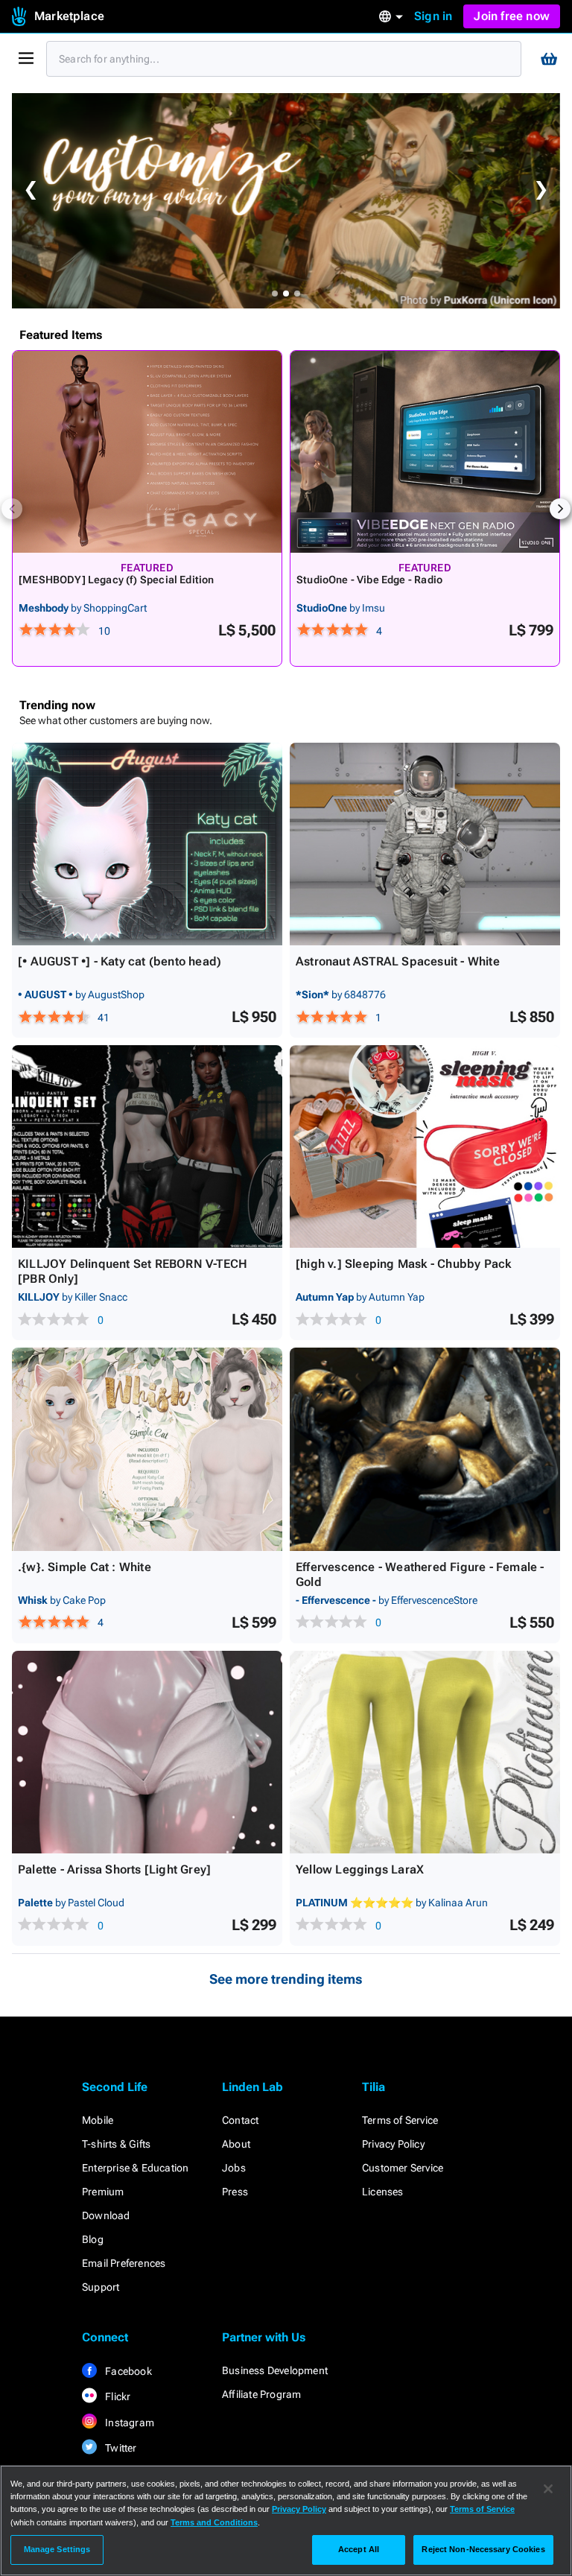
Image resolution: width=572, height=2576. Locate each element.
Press (235, 2192)
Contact (240, 2120)
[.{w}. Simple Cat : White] (147, 1449)
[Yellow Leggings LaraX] (425, 1752)
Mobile (98, 2120)
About (236, 2144)
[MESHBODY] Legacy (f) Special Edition (116, 580)
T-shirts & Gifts (116, 2144)
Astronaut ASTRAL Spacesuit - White (398, 961)
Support (101, 2287)
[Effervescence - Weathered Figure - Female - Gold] (425, 1449)
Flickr (117, 2396)
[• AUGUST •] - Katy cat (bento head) (120, 961)
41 (104, 1018)
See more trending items (286, 1979)
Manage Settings (57, 2549)
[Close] (548, 2489)
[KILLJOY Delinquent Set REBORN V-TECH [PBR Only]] (147, 1146)
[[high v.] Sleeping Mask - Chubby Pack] (425, 1146)
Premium (103, 2192)
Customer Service (403, 2168)
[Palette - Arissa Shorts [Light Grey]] (147, 1752)
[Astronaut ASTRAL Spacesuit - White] (425, 844)
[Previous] (12, 509)
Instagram (128, 2423)
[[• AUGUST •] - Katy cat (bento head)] (147, 844)
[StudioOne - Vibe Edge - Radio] (425, 452)
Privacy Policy (393, 2144)
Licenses (383, 2192)
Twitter (120, 2448)
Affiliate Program (261, 2394)
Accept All (359, 2549)
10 (104, 631)
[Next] (560, 509)
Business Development (275, 2370)
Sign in (433, 16)
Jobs (234, 2168)
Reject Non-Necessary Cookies (483, 2549)
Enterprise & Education (135, 2168)
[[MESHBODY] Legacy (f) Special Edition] (147, 452)
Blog (93, 2239)
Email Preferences (124, 2263)
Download (106, 2215)
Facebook (127, 2371)
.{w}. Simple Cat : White (85, 1567)
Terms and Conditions (214, 2522)
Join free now (512, 16)
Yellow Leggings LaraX (360, 1869)
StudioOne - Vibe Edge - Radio (369, 580)
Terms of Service (400, 2120)
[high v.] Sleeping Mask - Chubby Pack (403, 1264)
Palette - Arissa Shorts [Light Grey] (114, 1869)
